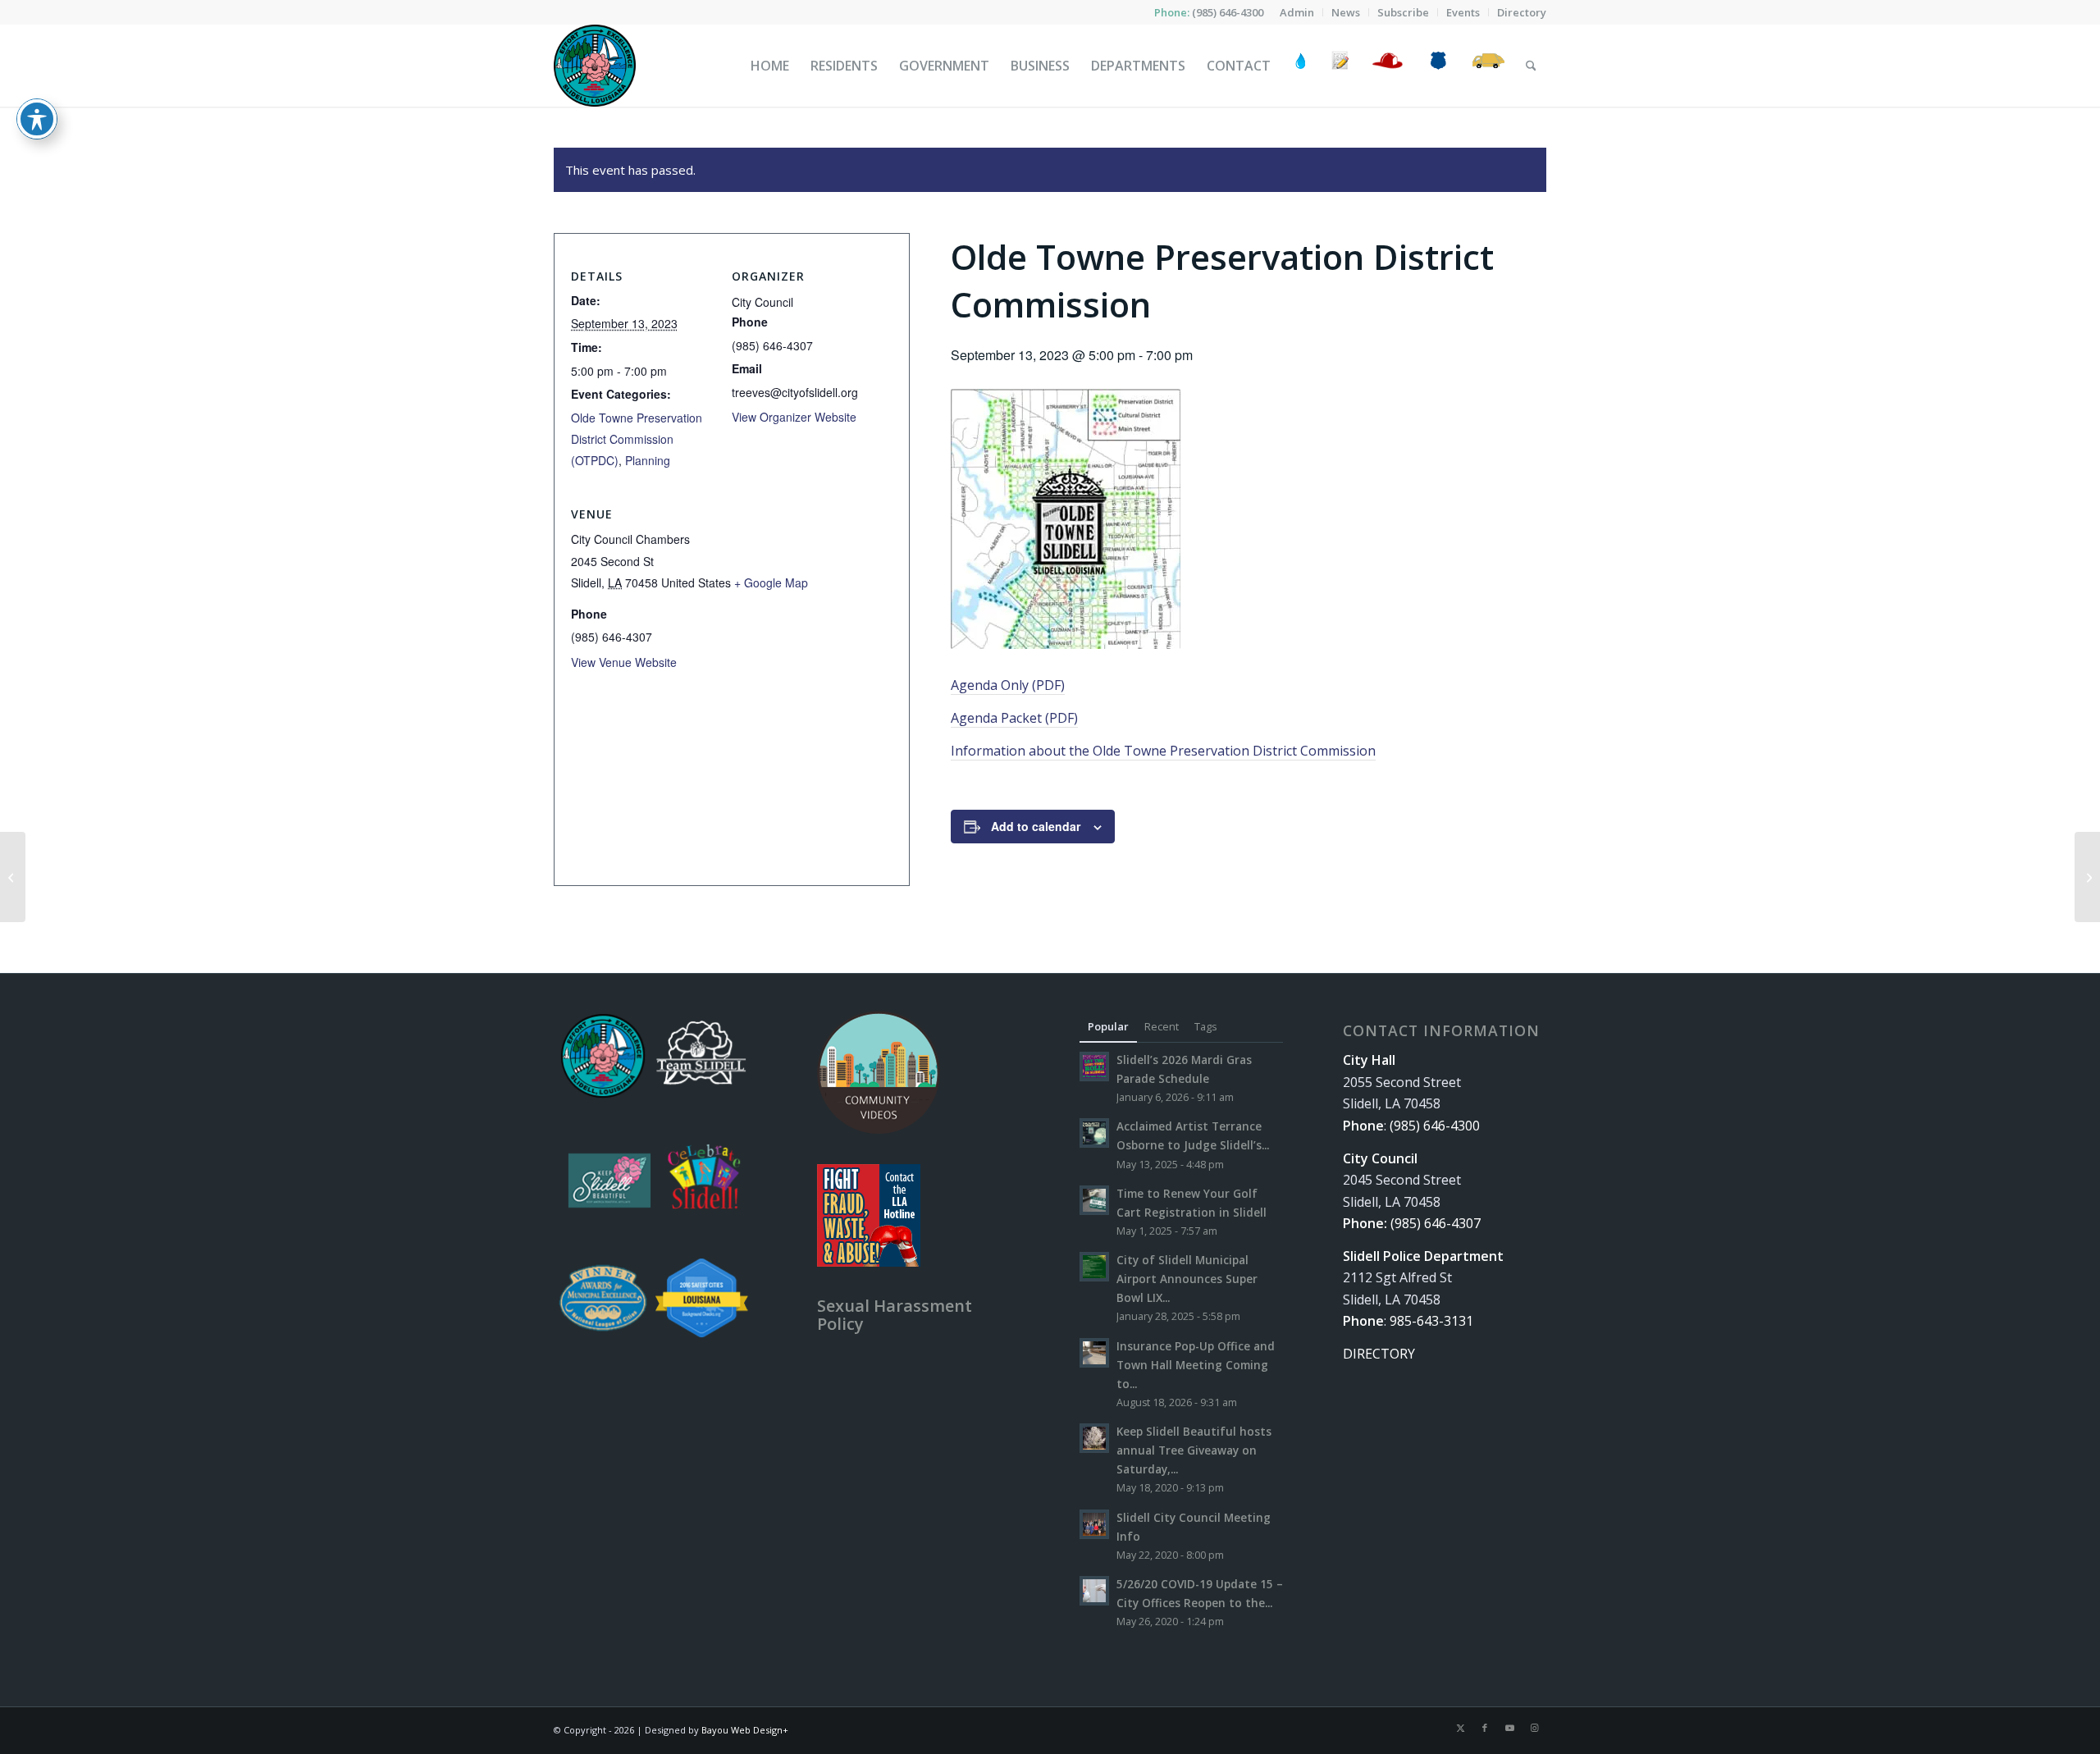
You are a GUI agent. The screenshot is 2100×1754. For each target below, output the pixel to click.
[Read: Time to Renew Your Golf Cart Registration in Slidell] (1094, 1200)
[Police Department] (1438, 66)
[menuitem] (1297, 12)
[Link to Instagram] (1534, 1728)
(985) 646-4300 (1228, 12)
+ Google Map (771, 582)
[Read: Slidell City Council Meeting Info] (1094, 1524)
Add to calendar (1036, 826)
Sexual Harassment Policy (895, 1315)
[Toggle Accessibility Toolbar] (37, 119)
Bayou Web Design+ (745, 1730)
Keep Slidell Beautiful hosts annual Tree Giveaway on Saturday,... (1194, 1450)
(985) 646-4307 (1436, 1223)
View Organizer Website (794, 417)
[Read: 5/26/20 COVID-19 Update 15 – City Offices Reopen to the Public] (1094, 1591)
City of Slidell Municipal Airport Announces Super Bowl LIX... (1187, 1279)
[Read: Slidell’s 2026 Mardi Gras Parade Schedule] (1094, 1067)
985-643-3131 (1431, 1321)
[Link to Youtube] (1509, 1728)
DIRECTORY (1379, 1354)
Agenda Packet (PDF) (1014, 718)
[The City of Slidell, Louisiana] (595, 66)
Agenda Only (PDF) (1008, 685)
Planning (648, 460)
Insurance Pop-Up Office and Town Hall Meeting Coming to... (1196, 1365)
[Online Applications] (1340, 66)
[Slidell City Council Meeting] (13, 877)
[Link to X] (1460, 1728)
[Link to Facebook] (1485, 1728)
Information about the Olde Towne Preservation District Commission (1163, 751)
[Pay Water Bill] (1301, 66)
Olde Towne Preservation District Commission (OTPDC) (637, 439)
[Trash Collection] (1488, 66)
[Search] (1531, 66)
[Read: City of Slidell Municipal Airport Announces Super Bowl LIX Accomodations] (1094, 1267)
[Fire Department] (1387, 66)
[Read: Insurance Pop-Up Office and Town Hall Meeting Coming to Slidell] (1094, 1353)
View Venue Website (624, 662)
